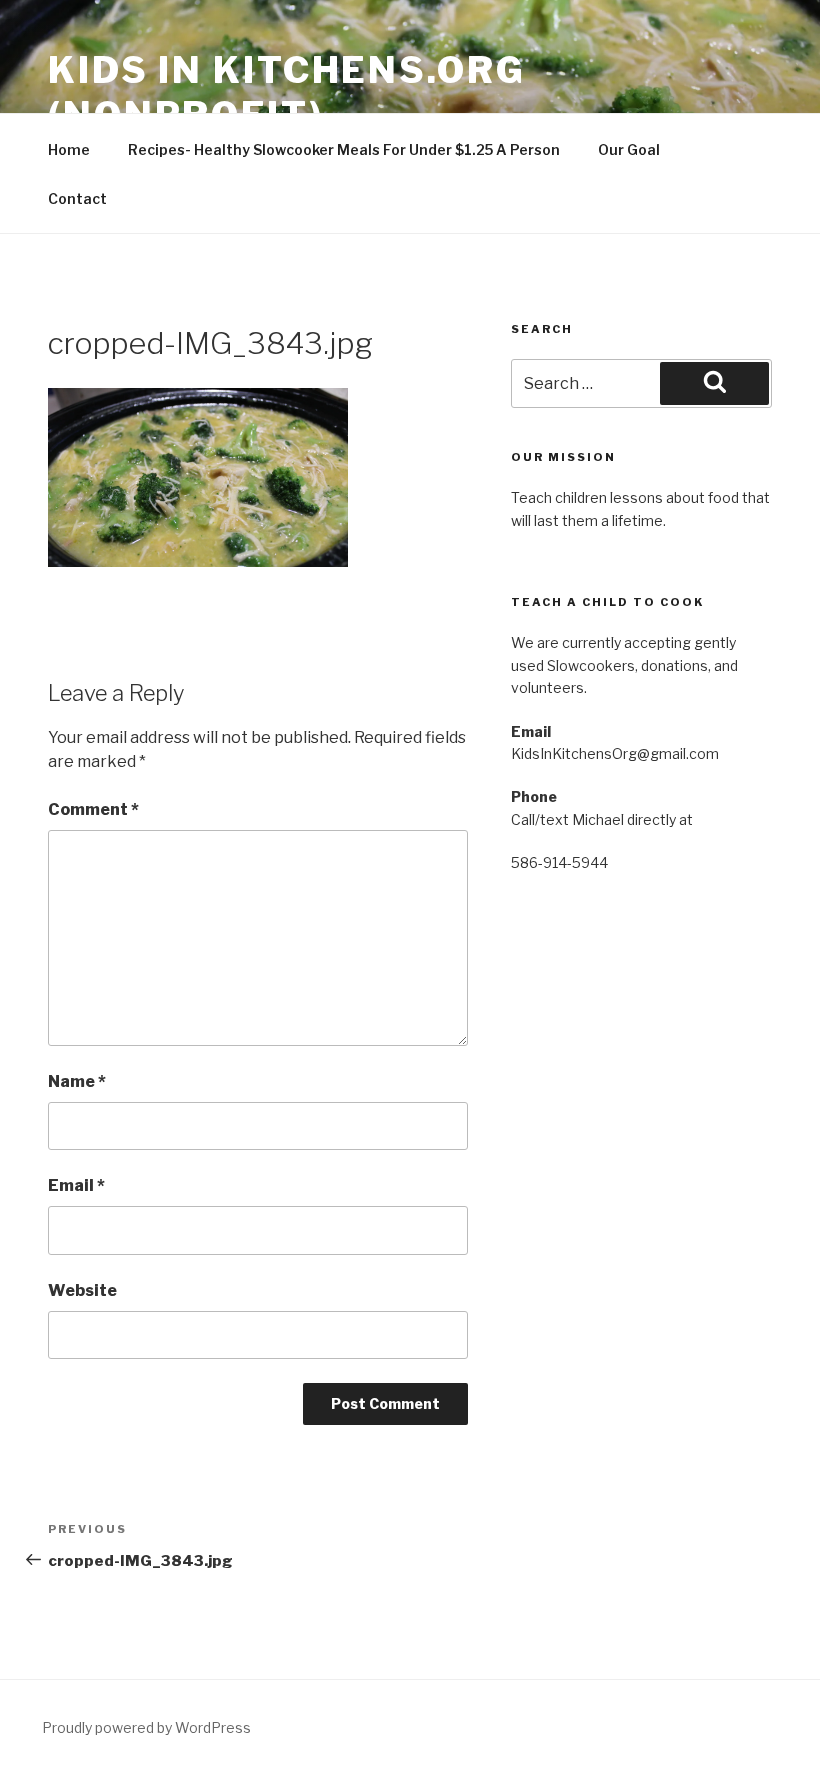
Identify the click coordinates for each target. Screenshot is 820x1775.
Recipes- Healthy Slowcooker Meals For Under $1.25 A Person (344, 149)
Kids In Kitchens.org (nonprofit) (287, 92)
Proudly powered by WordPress (146, 1727)
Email (76, 1185)
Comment (93, 809)
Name (77, 1081)
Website (82, 1290)
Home (69, 149)
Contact (77, 198)
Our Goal (629, 149)
